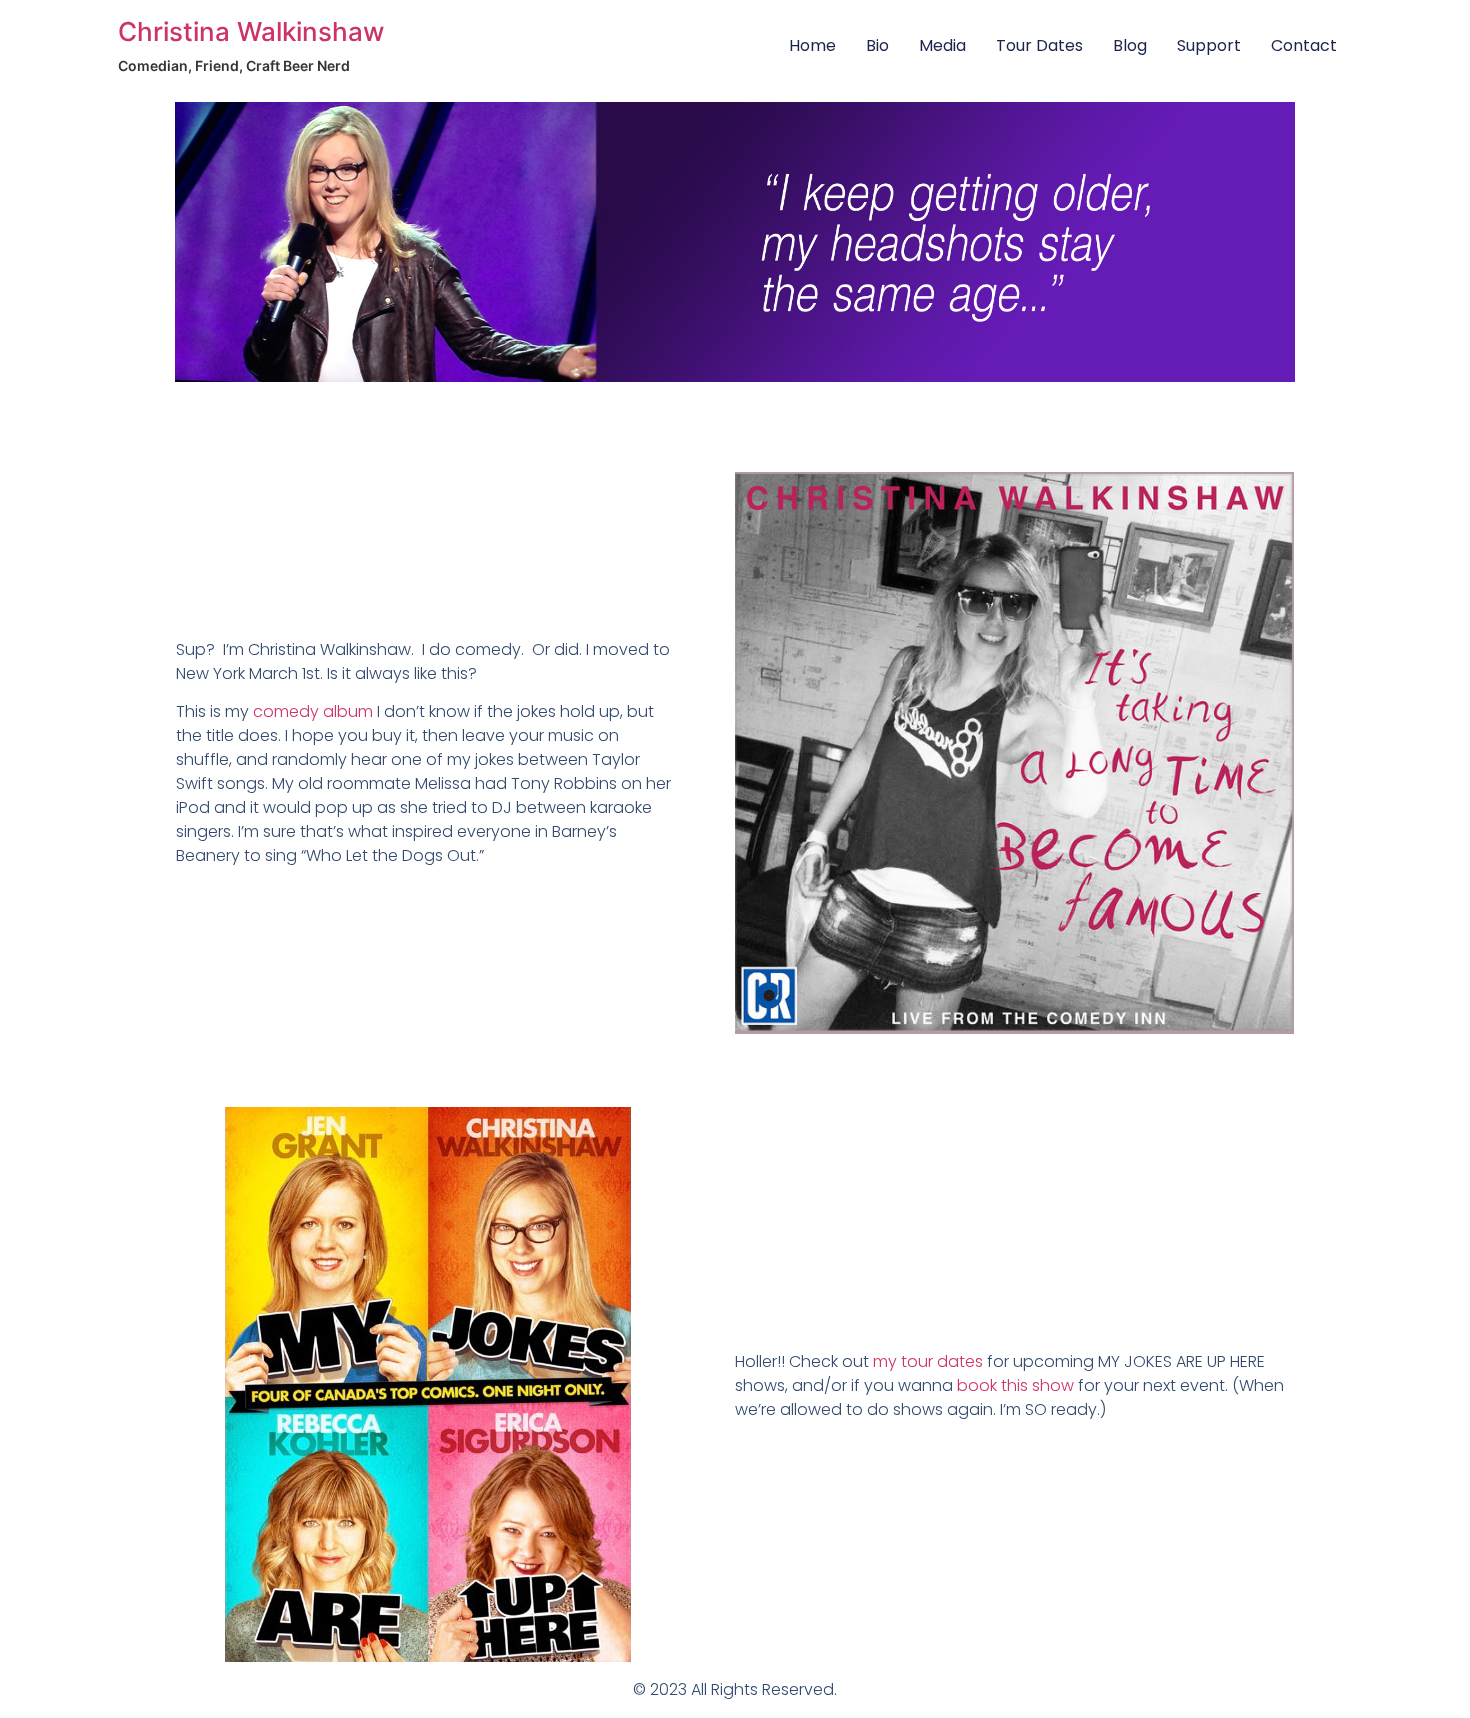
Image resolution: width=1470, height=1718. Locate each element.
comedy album (313, 711)
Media (942, 45)
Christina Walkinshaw (251, 31)
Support (1209, 45)
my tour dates (928, 1361)
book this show (1015, 1385)
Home (812, 45)
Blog (1130, 45)
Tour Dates (1039, 45)
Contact (1304, 45)
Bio (877, 45)
